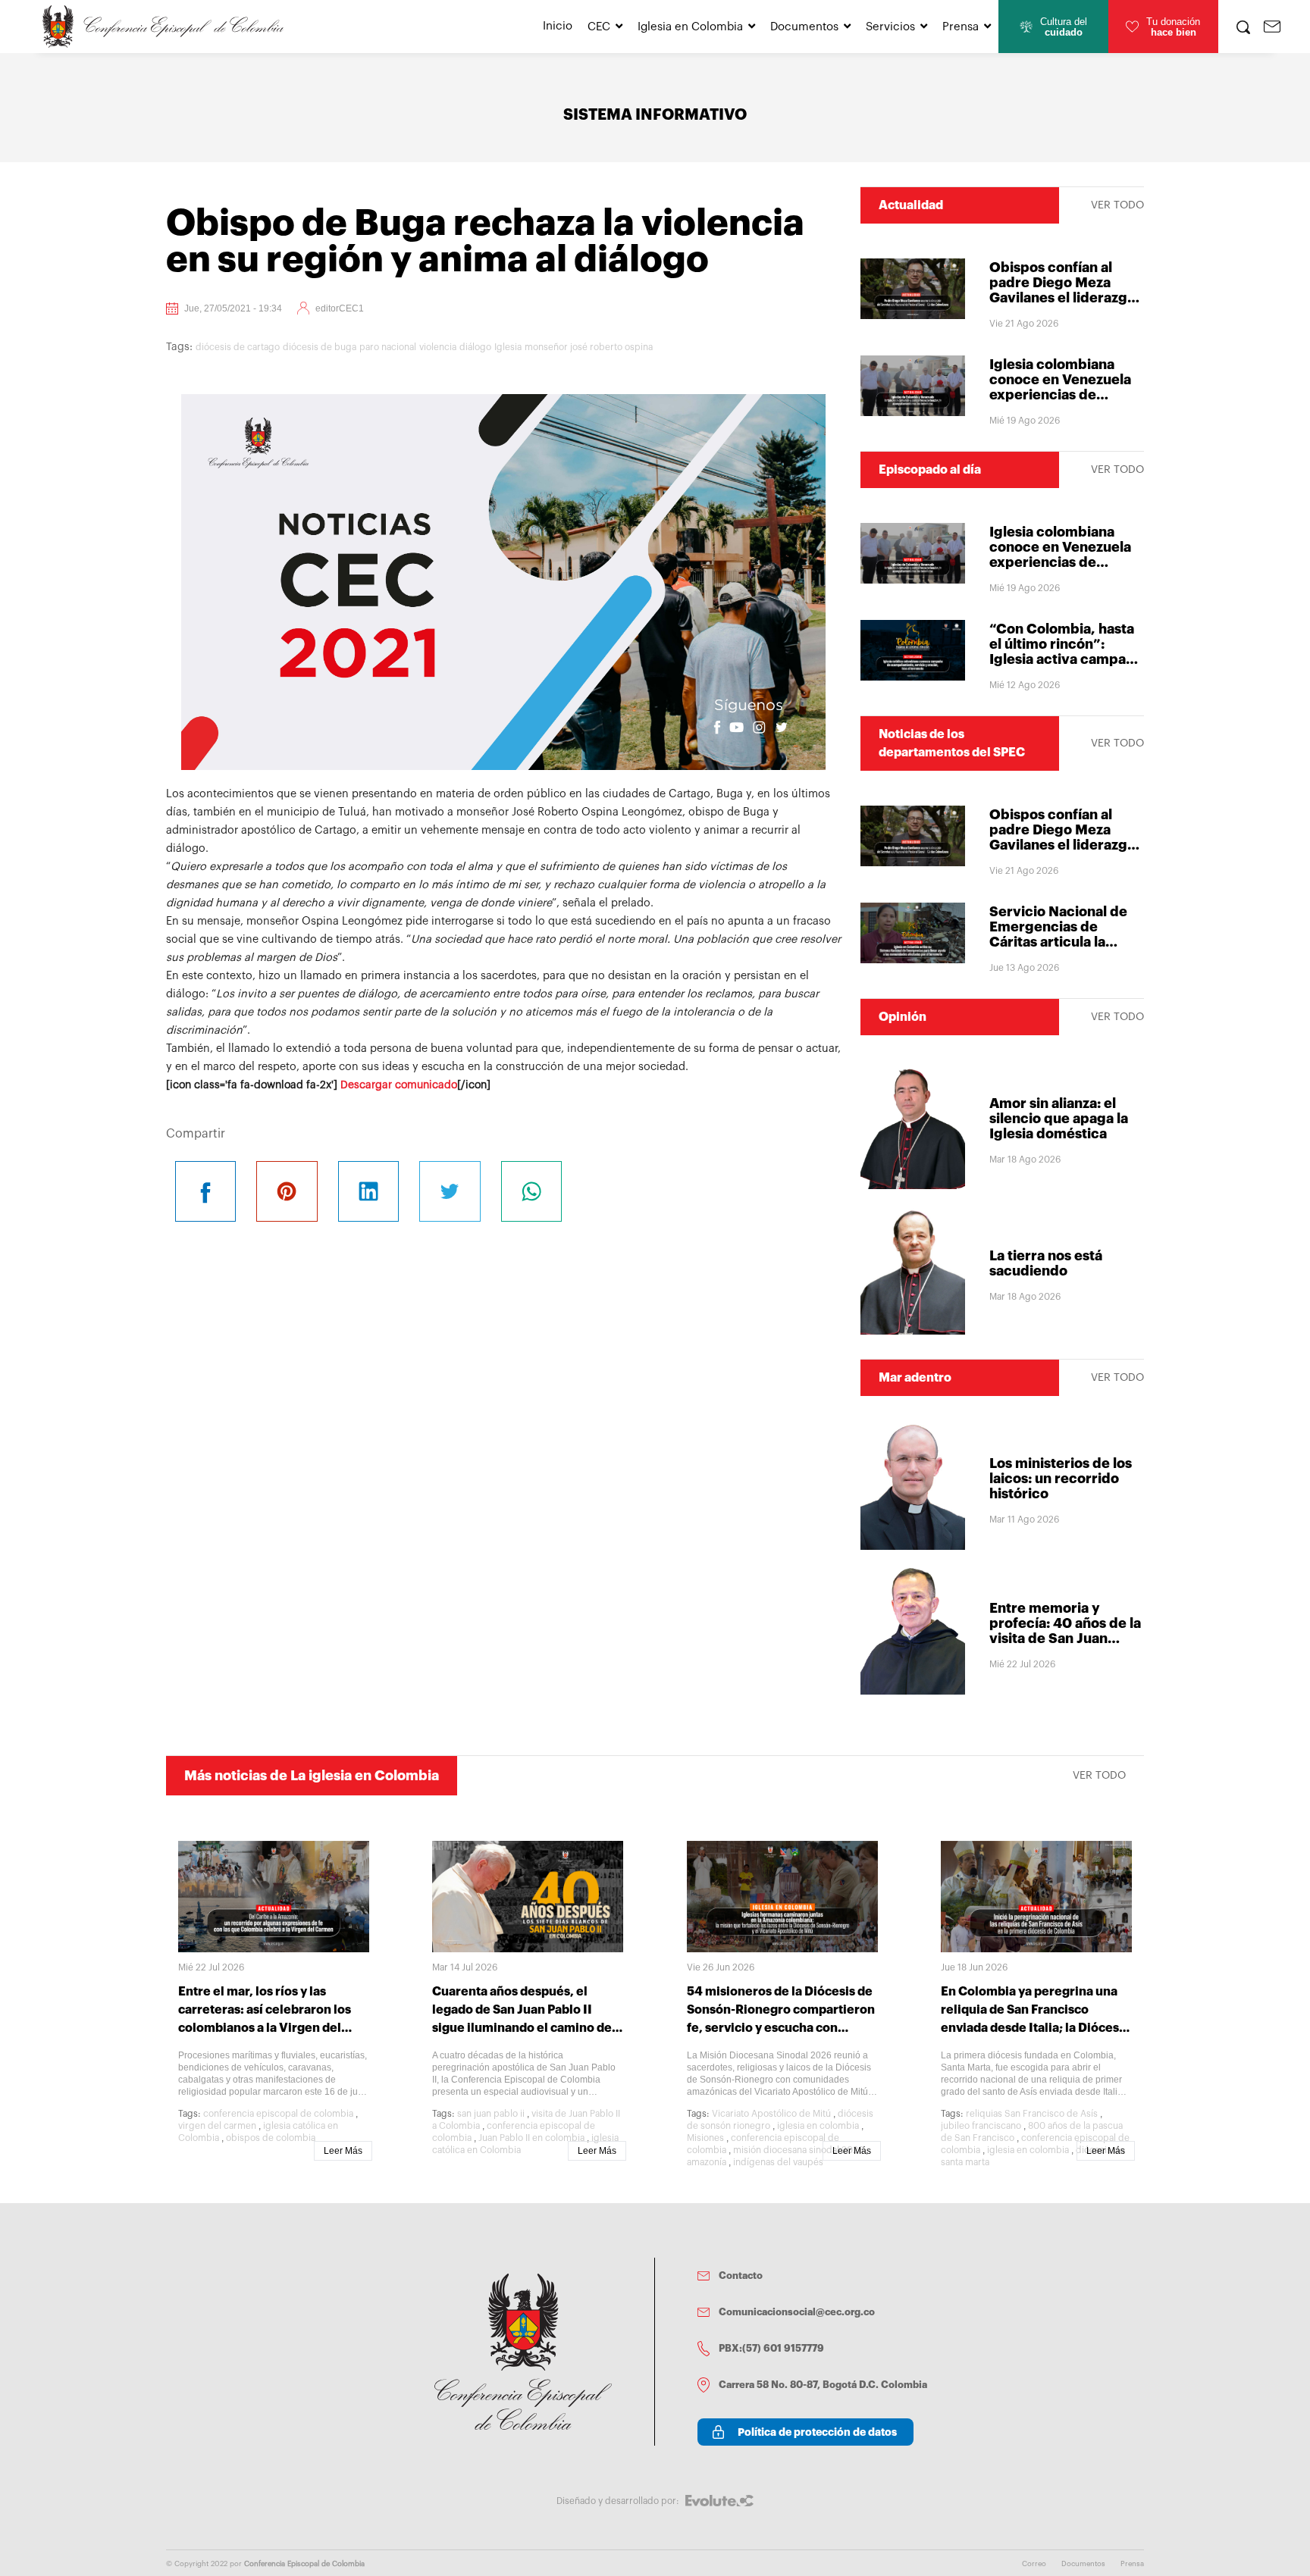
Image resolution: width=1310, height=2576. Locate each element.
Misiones (705, 2138)
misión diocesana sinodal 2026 (798, 2150)
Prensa (961, 27)
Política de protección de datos (817, 2432)
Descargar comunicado (399, 1085)
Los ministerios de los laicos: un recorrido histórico (1061, 1479)
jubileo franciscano (981, 2126)
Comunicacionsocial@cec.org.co (797, 2312)
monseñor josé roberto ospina (589, 347)
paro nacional (388, 347)
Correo (1034, 2564)
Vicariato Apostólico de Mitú (771, 2114)
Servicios (890, 27)
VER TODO (1117, 205)
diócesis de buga (320, 347)
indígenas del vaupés (778, 2162)
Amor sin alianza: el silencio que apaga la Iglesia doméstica (1059, 1119)
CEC (599, 27)
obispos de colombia (271, 2138)
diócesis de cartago (238, 347)
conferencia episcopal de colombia (278, 2114)
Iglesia (508, 347)
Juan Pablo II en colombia (531, 2138)
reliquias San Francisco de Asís (1032, 2114)
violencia (438, 347)
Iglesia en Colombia (690, 27)
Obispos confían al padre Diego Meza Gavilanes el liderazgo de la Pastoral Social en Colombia (1066, 298)
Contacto (741, 2276)
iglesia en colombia (818, 2126)
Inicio (558, 26)
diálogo (475, 347)
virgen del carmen (217, 2126)
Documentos (804, 27)
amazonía (707, 2162)
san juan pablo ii (491, 2114)
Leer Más (343, 2151)
